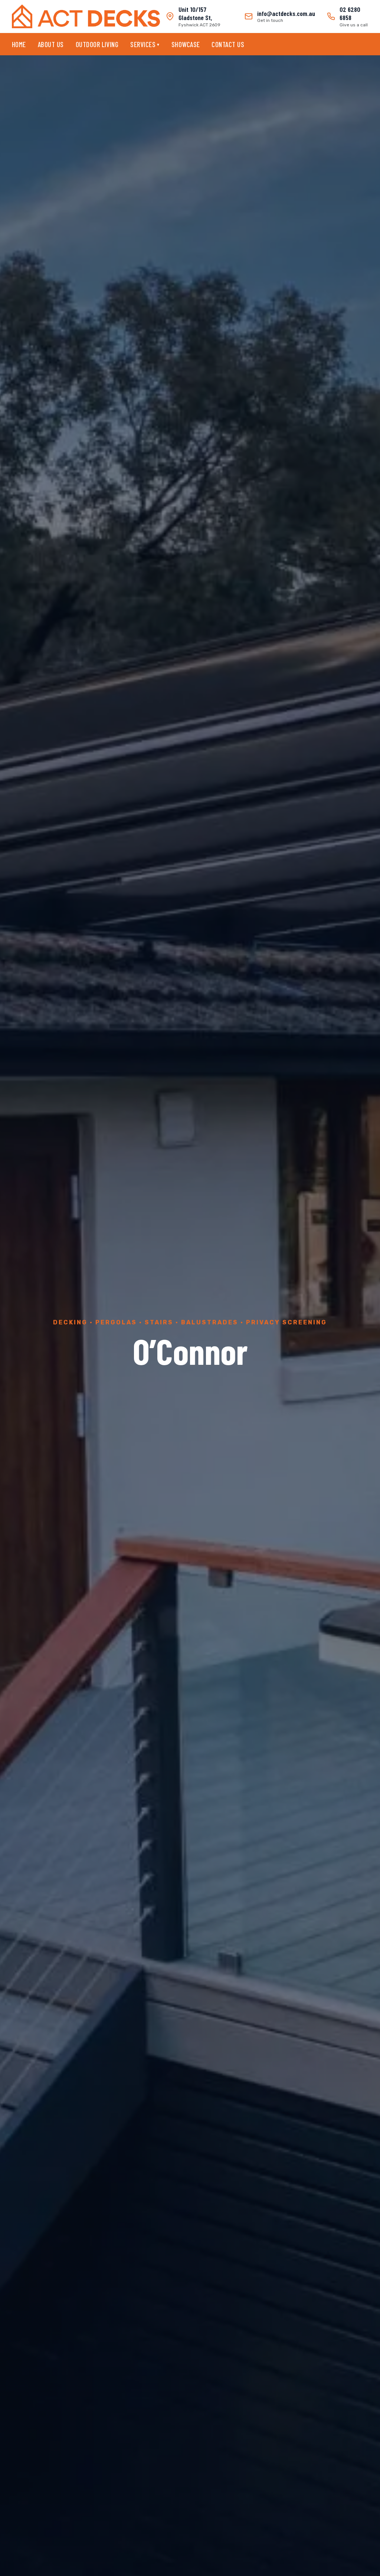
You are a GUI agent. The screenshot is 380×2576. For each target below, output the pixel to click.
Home (19, 44)
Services (145, 44)
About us (51, 44)
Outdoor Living (97, 44)
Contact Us (228, 44)
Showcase (186, 44)
